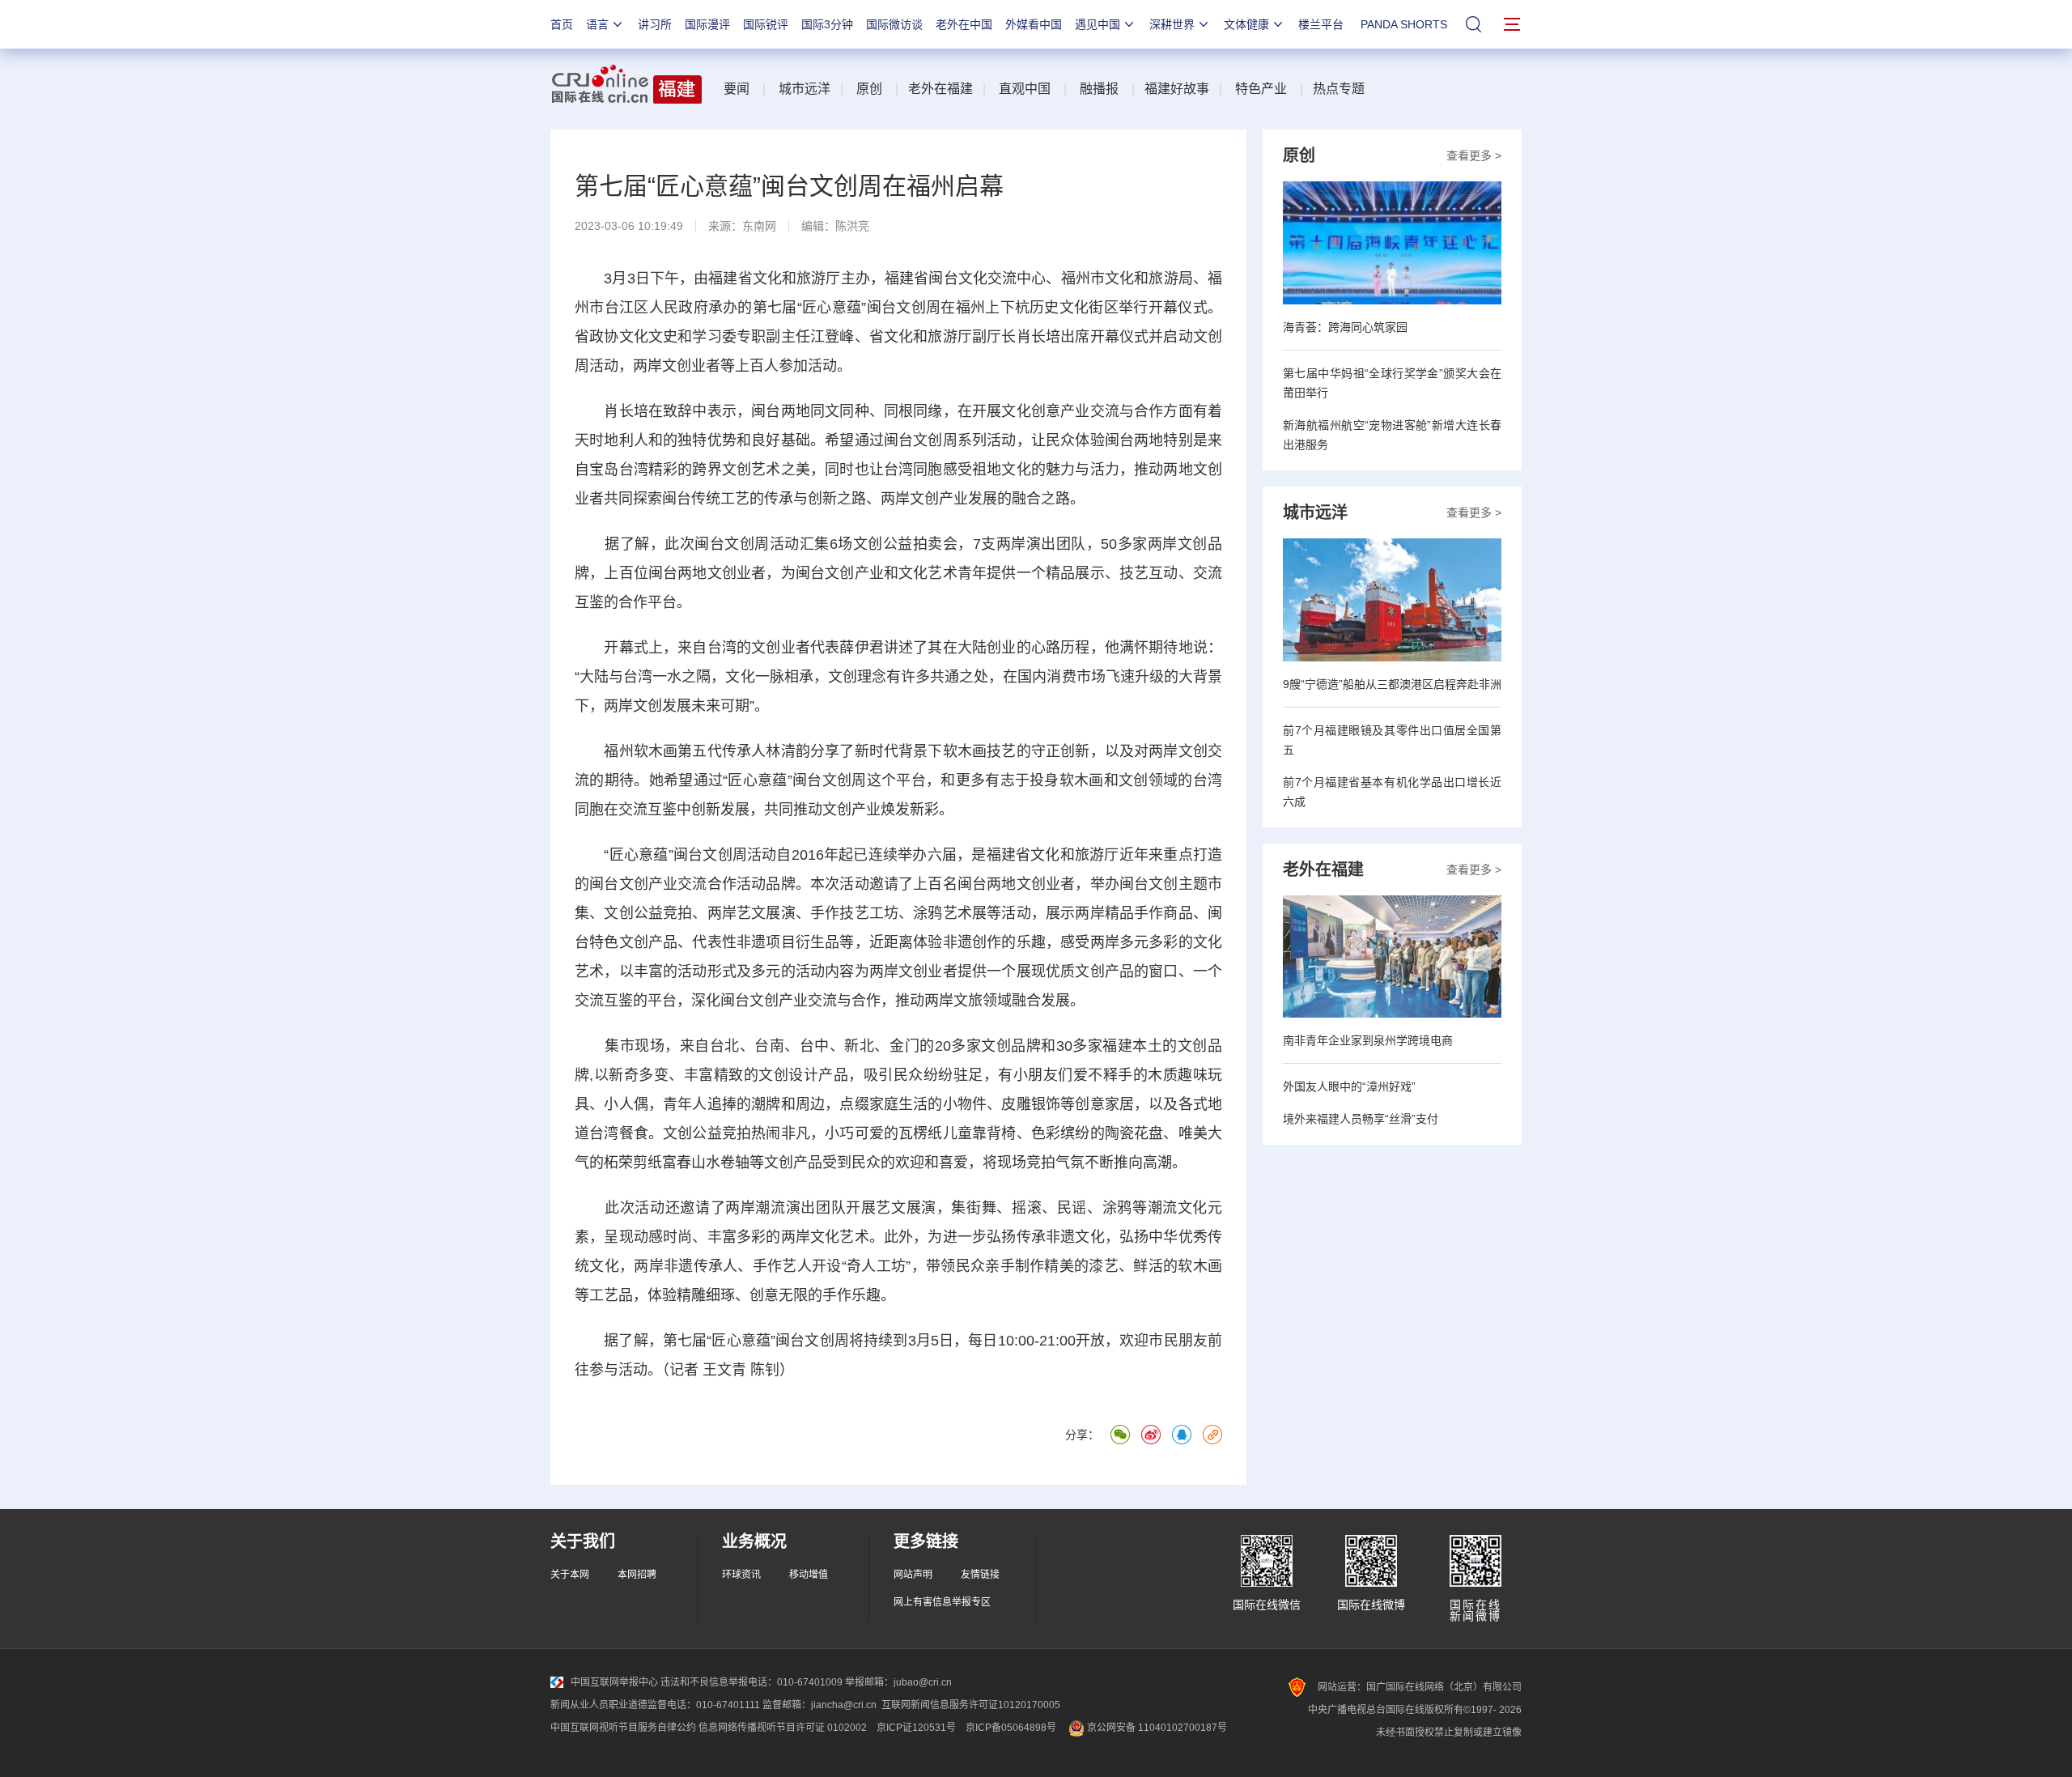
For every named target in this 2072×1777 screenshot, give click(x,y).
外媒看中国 (1034, 24)
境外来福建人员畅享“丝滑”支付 (1361, 1119)
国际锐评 (766, 24)
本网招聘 (637, 1575)
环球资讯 (741, 1575)
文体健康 (1246, 24)
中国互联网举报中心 (614, 1682)
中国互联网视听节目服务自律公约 (623, 1728)
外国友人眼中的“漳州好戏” (1349, 1086)
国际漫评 (707, 24)
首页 (562, 24)
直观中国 (1025, 89)
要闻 (737, 89)
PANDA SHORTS (1404, 24)
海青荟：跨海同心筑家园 (1345, 327)
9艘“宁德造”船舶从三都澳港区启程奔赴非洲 (1392, 684)
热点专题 (1339, 89)
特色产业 (1261, 89)
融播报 (1099, 89)
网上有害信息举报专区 (942, 1602)
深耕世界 (1172, 24)
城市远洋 (805, 89)
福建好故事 (1177, 89)
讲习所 (655, 24)
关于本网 (570, 1575)
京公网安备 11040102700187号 (1156, 1728)
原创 (869, 89)
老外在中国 (964, 24)
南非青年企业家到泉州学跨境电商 (1368, 1040)
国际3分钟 (827, 24)
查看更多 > (1474, 155)
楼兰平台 (1321, 24)
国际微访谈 (894, 24)
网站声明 (913, 1575)
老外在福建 (940, 89)
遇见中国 (1098, 24)
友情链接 (980, 1575)
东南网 (759, 226)
